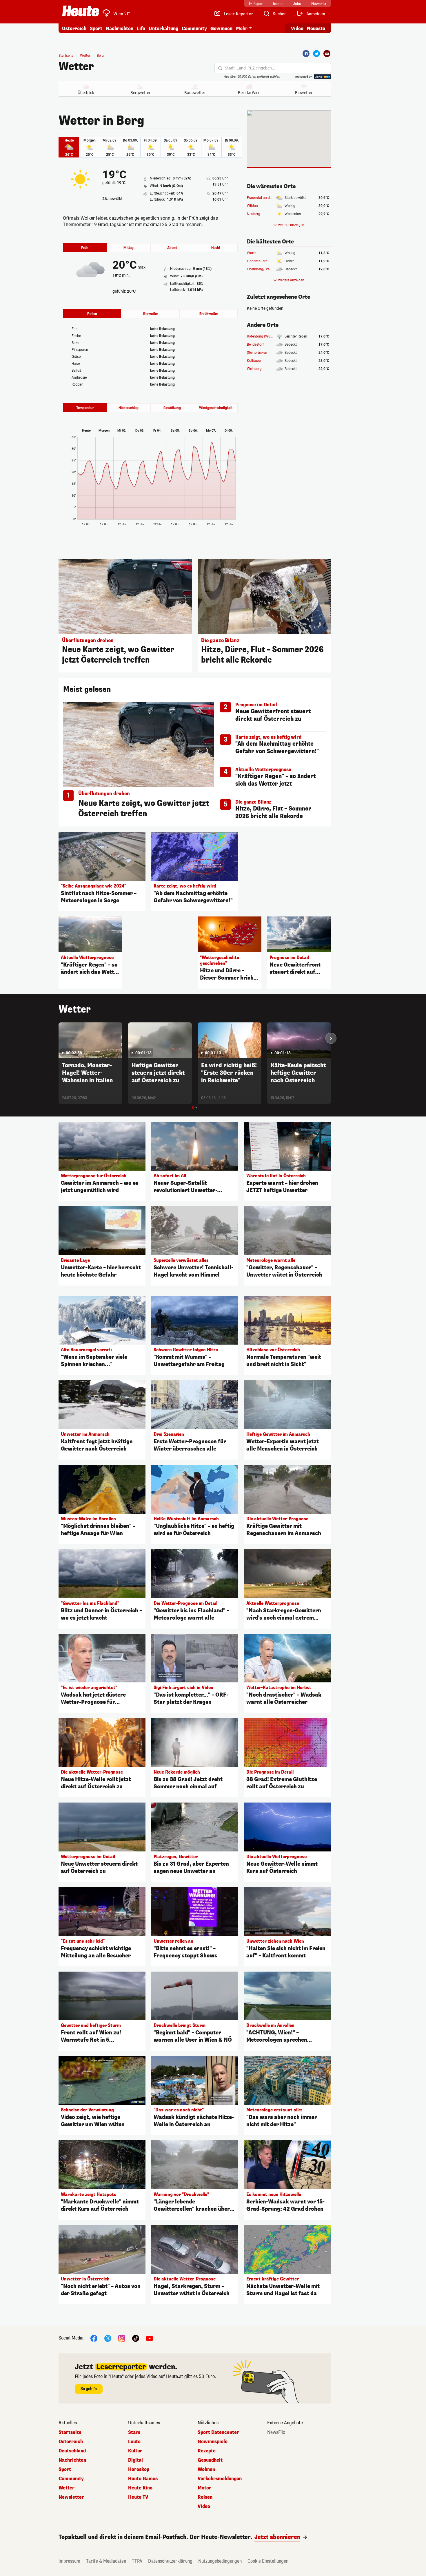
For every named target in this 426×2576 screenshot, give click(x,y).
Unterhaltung (163, 29)
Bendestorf (255, 344)
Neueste (316, 29)
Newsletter (71, 2497)
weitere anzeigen (291, 225)
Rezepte (207, 2451)
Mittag (129, 248)
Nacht (216, 248)
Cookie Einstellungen (268, 2561)
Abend (172, 248)
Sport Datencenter (218, 2432)
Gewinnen (221, 29)
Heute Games (143, 2479)
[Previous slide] (59, 1038)
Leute (134, 2442)
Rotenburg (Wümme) (263, 336)
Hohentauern (257, 261)
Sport (96, 29)
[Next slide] (331, 1038)
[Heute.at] (81, 11)
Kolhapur (254, 361)
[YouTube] (150, 2338)
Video (297, 29)
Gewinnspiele (213, 2442)
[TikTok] (136, 2338)
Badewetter (195, 93)
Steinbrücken (257, 353)
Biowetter (304, 93)
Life (141, 29)
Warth (252, 253)
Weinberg (254, 369)
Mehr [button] (242, 29)
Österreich (74, 29)
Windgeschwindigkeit (216, 408)
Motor (204, 2488)
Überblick (86, 93)
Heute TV (138, 2497)
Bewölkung (172, 408)
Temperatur (85, 408)
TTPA (137, 2561)
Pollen (92, 314)
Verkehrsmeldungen (220, 2479)
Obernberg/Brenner (262, 269)
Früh (85, 248)
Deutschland (72, 2451)
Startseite (66, 56)
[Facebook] (306, 54)
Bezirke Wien (249, 93)
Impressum (69, 2561)
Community (194, 29)
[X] (108, 2338)
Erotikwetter (209, 314)
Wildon (252, 206)
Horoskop (139, 2469)
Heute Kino (140, 2488)
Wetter (76, 67)
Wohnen (206, 2469)
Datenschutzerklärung (170, 2561)
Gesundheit (210, 2460)
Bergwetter (140, 93)
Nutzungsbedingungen (220, 2561)
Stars (134, 2432)
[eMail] (327, 54)
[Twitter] (316, 54)
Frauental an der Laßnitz (266, 198)
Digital (135, 2460)
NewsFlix (276, 2432)
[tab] (193, 1108)
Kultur (135, 2451)
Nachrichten (72, 2460)
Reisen (205, 2497)
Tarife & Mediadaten (106, 2561)
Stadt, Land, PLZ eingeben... (250, 68)
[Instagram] (122, 2338)
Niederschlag (129, 408)
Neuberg (254, 214)
